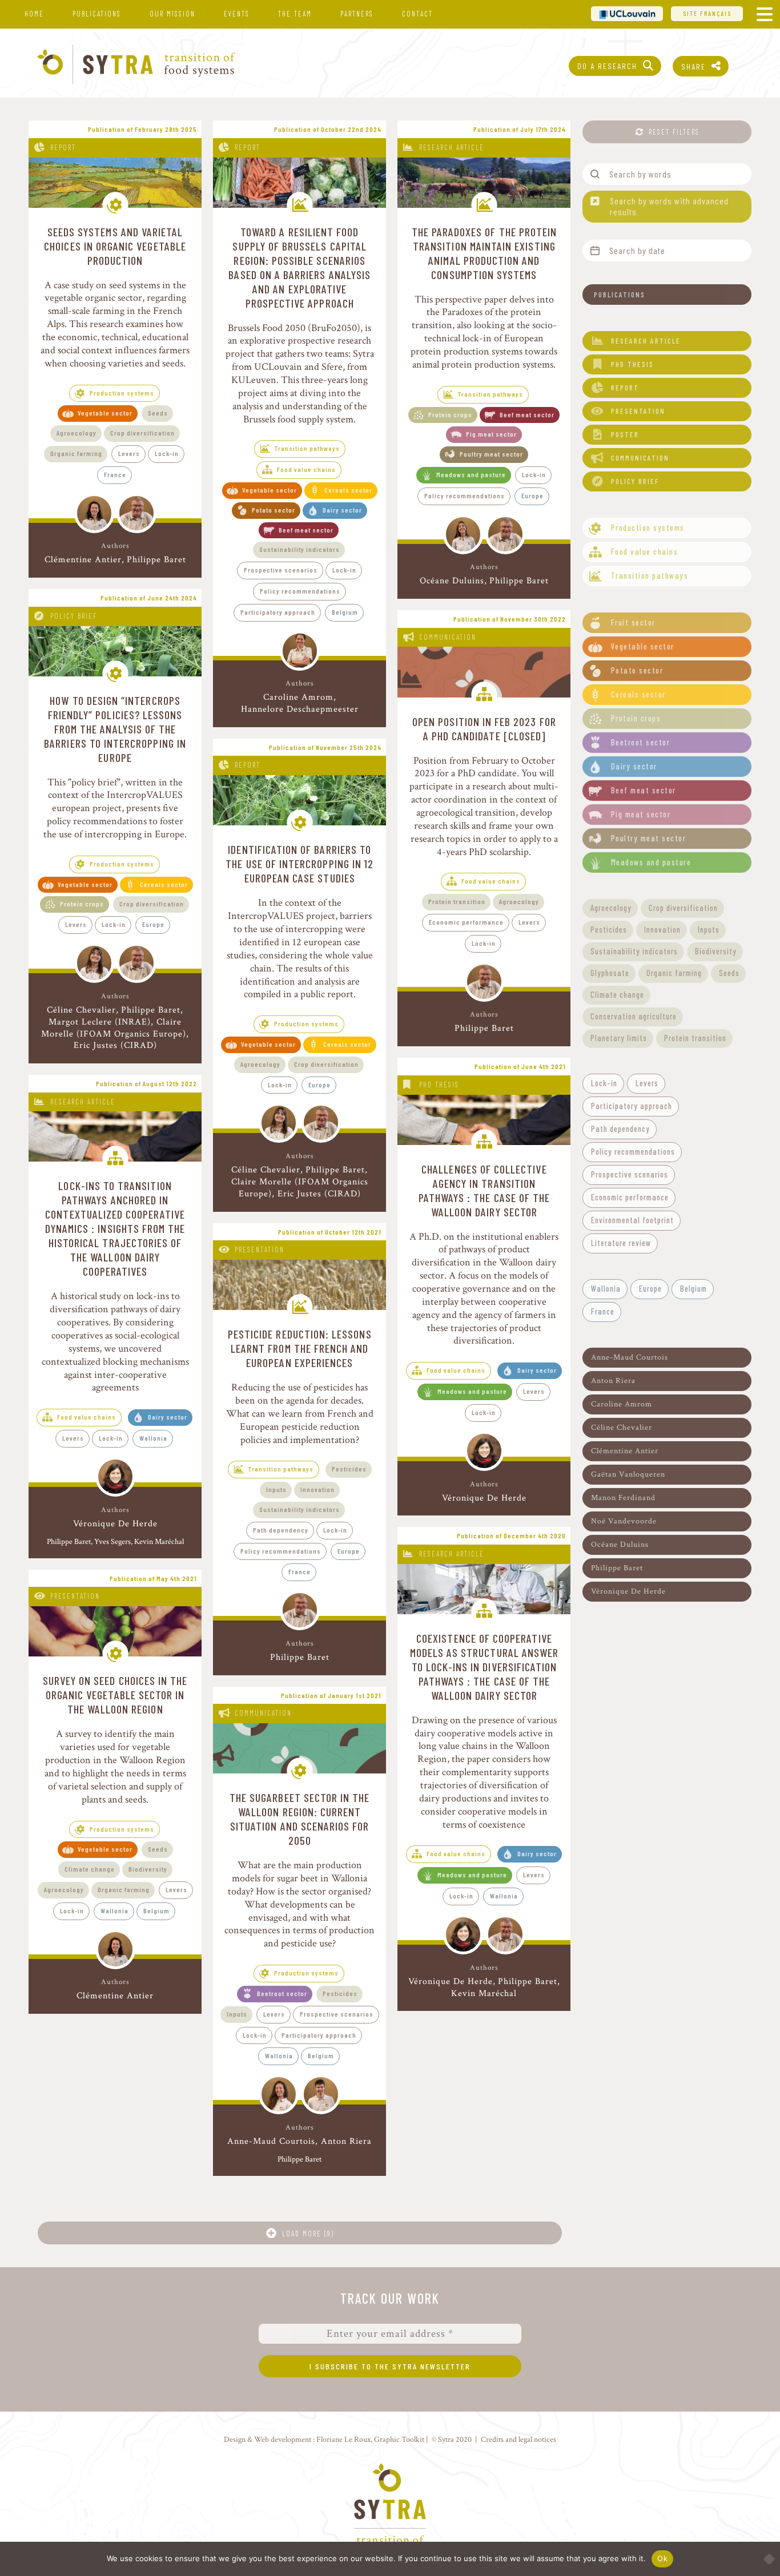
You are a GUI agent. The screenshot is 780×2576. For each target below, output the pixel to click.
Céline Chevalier (81, 1010)
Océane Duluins (452, 581)
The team (295, 14)
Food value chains (306, 469)
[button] (667, 295)
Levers (129, 453)
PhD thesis (439, 1085)
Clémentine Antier (83, 560)
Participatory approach (278, 612)
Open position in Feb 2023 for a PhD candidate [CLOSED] (484, 729)
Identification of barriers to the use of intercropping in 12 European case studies (299, 864)
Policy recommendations (300, 591)
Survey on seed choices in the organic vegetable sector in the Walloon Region (115, 1695)
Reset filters (674, 132)
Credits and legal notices (518, 2439)
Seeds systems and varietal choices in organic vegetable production (115, 246)
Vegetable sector (105, 413)
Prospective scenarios (281, 570)
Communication (448, 637)
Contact (417, 14)
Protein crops (450, 414)
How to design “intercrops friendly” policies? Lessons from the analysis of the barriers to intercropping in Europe (115, 729)
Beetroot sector (282, 1993)
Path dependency (281, 1530)
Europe (532, 495)
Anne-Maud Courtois (271, 2142)
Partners (357, 14)
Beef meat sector (306, 530)
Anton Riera (346, 2142)
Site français (707, 13)
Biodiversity (148, 1869)
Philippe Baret (156, 560)
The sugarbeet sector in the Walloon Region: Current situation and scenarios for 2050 (300, 1819)
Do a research (607, 66)
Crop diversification (142, 433)
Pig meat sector (491, 434)
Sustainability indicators (299, 549)
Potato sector (274, 510)
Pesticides (349, 1469)
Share (693, 66)
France (115, 474)
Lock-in (167, 453)
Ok (662, 2558)
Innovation (317, 1489)
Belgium (345, 612)
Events (237, 14)
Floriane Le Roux (343, 2439)
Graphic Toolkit (399, 2439)
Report (63, 147)
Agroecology (77, 433)
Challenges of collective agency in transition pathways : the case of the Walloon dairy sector (485, 1190)
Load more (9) (308, 2234)
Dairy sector (342, 510)
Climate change (90, 1869)
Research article (452, 147)
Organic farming (76, 453)
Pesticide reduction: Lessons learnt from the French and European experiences (300, 1348)
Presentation (260, 1249)
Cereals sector (348, 490)
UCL (627, 13)
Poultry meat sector (491, 454)
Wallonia (153, 1438)
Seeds (158, 413)
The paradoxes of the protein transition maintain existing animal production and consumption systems (485, 253)
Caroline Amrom (298, 697)
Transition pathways (307, 448)
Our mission (172, 14)
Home (34, 14)
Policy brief (74, 616)
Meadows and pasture (471, 474)
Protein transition (457, 901)
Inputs (276, 1489)
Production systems (122, 393)
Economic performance (466, 922)
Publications (97, 14)
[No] (766, 2559)
